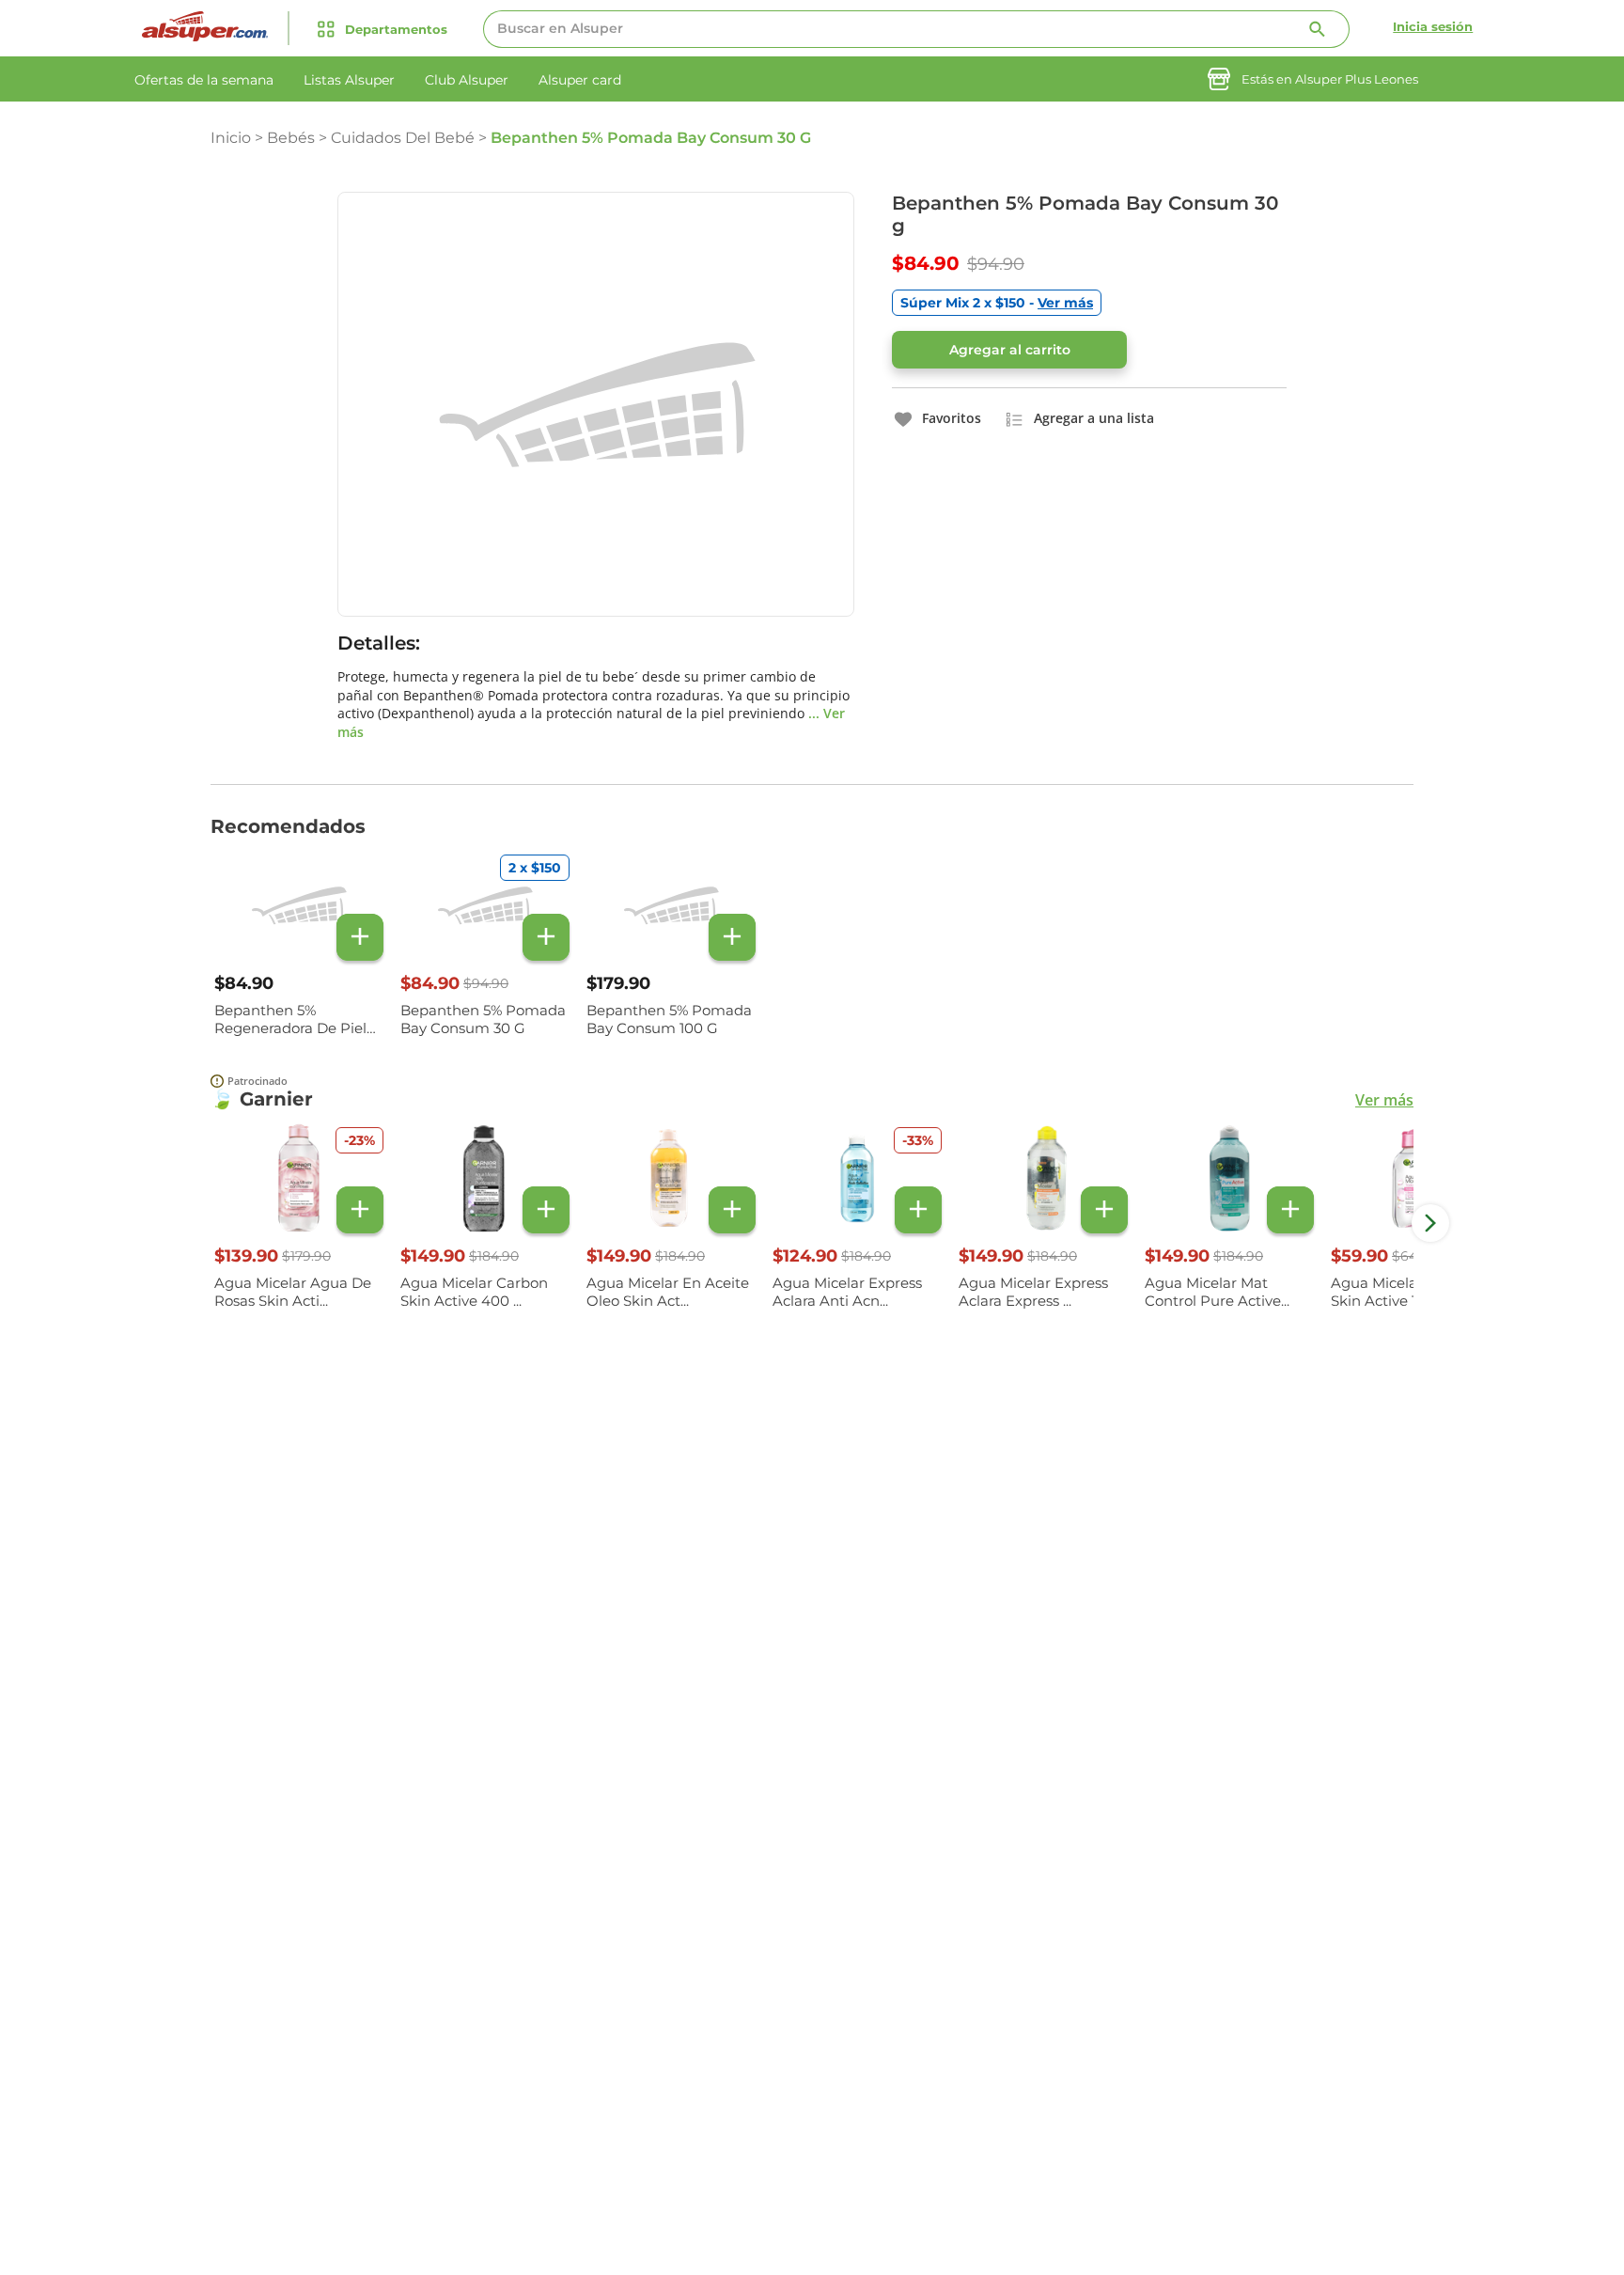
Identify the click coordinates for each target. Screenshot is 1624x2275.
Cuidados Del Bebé (403, 138)
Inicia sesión (1433, 26)
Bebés (291, 138)
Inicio (231, 138)
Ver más (1384, 1100)
